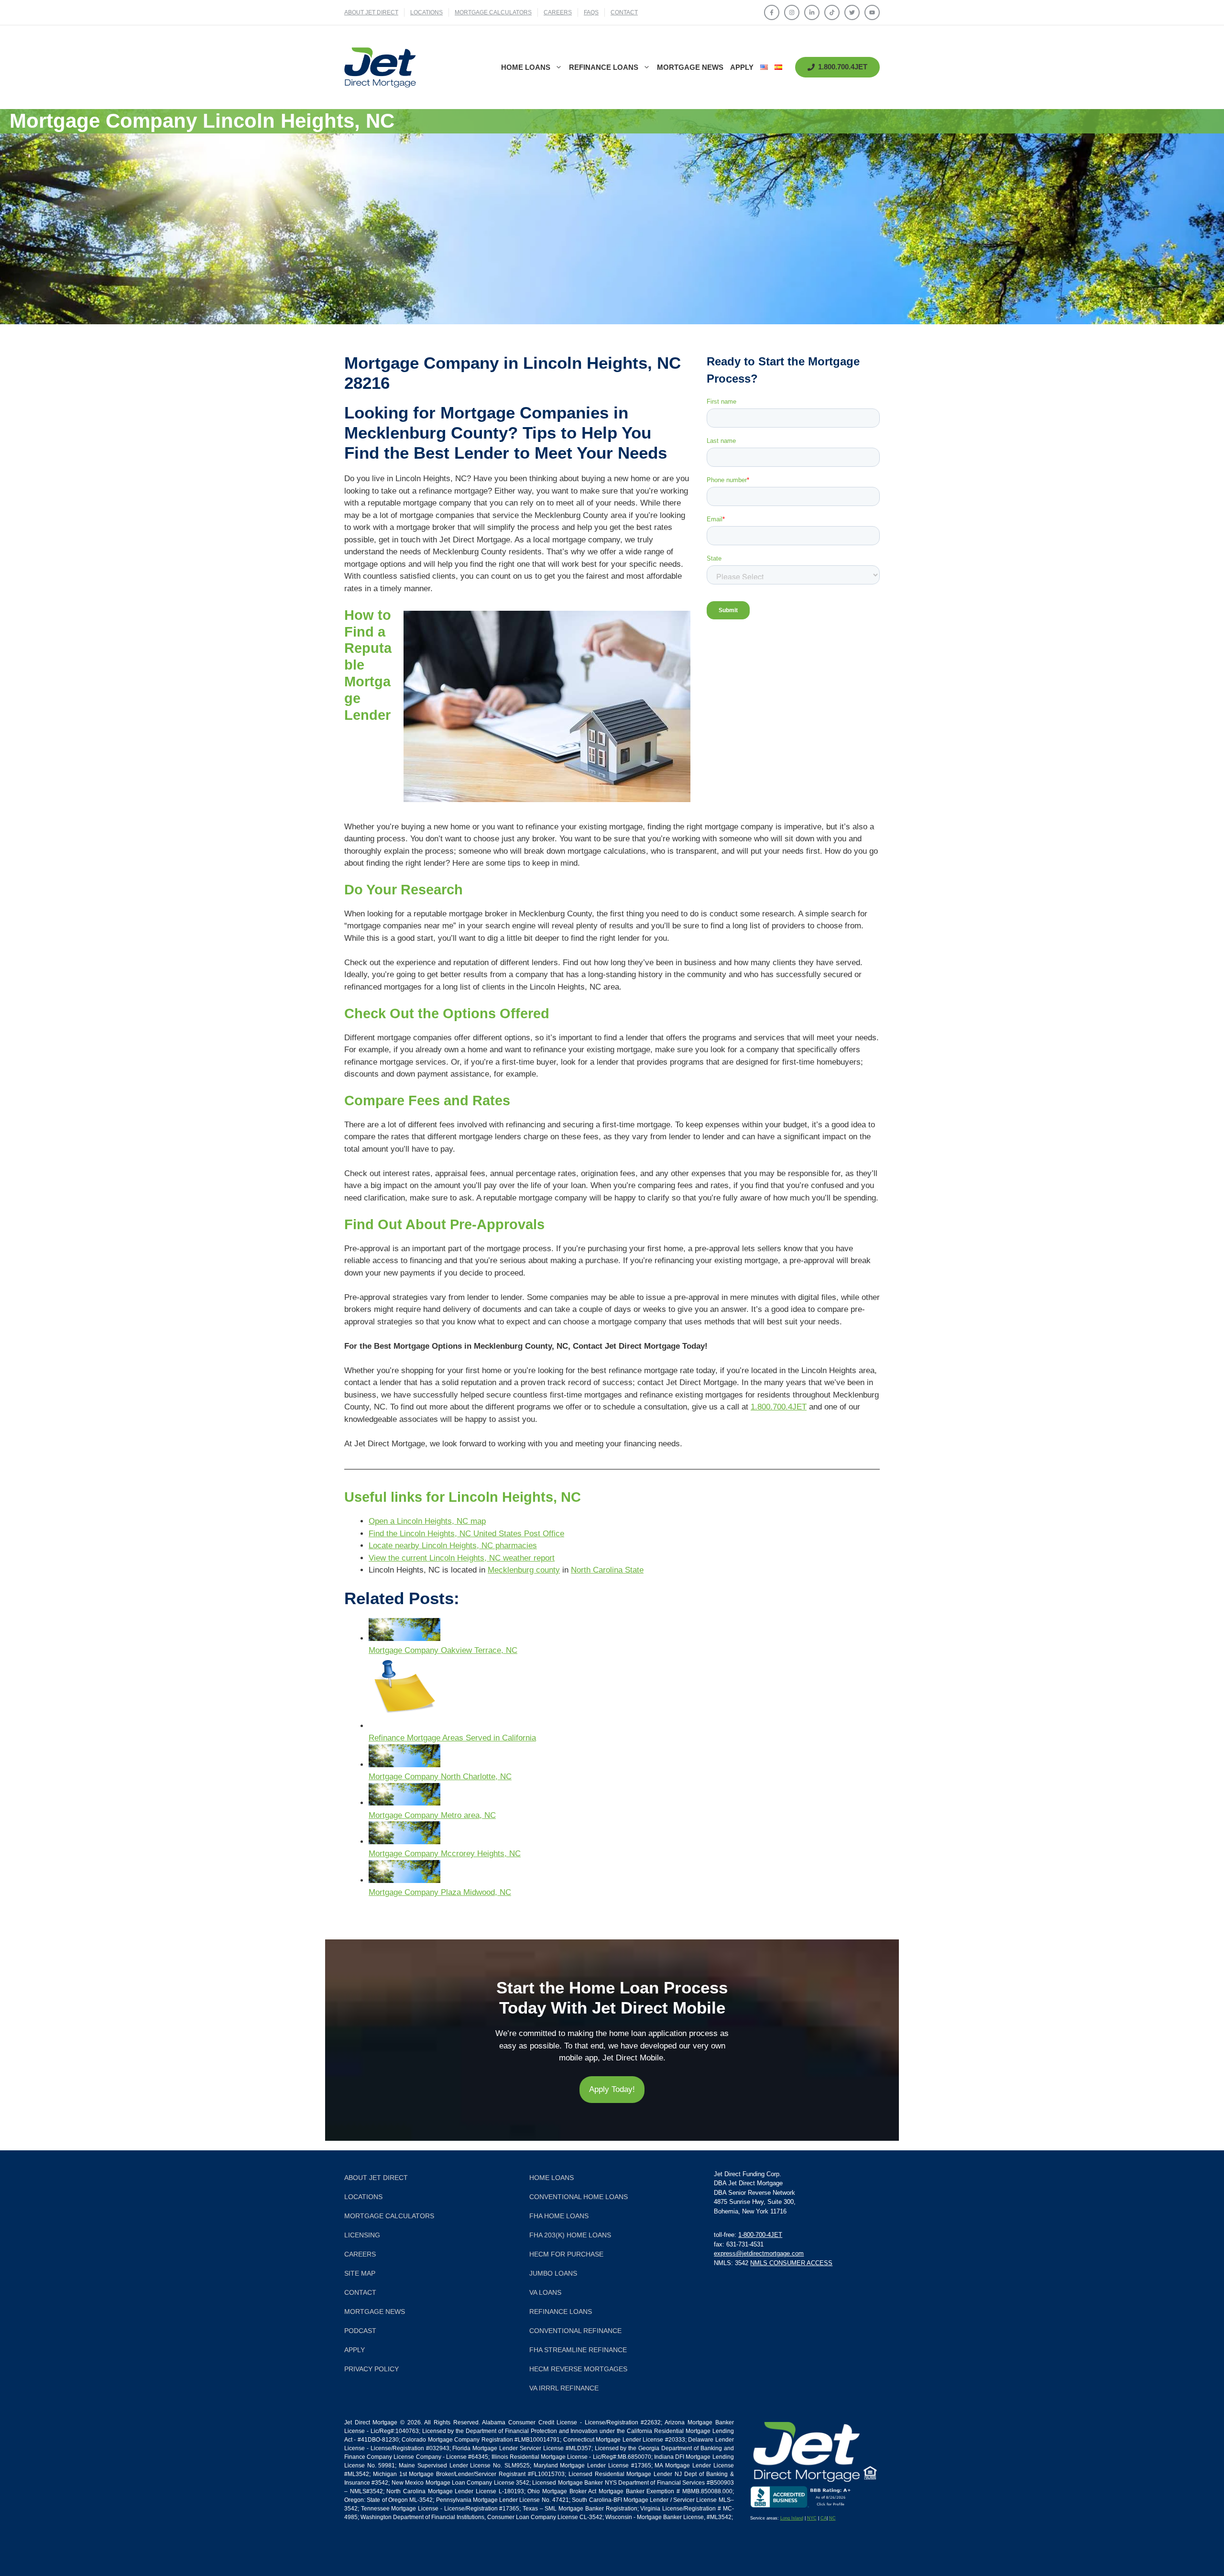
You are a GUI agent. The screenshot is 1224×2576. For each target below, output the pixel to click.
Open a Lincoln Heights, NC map (427, 1521)
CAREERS (558, 12)
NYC (812, 2518)
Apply (742, 67)
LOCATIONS (426, 12)
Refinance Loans (604, 67)
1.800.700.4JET (779, 1407)
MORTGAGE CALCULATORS (493, 12)
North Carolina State (607, 1570)
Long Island (792, 2518)
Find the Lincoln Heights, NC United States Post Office (466, 1534)
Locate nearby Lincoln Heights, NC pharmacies (453, 1546)
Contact (624, 12)
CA (824, 2518)
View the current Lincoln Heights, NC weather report (462, 1558)
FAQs (591, 12)
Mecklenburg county (524, 1570)
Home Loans (526, 67)
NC (832, 2518)
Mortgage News (690, 67)
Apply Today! (612, 2089)
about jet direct (371, 12)
